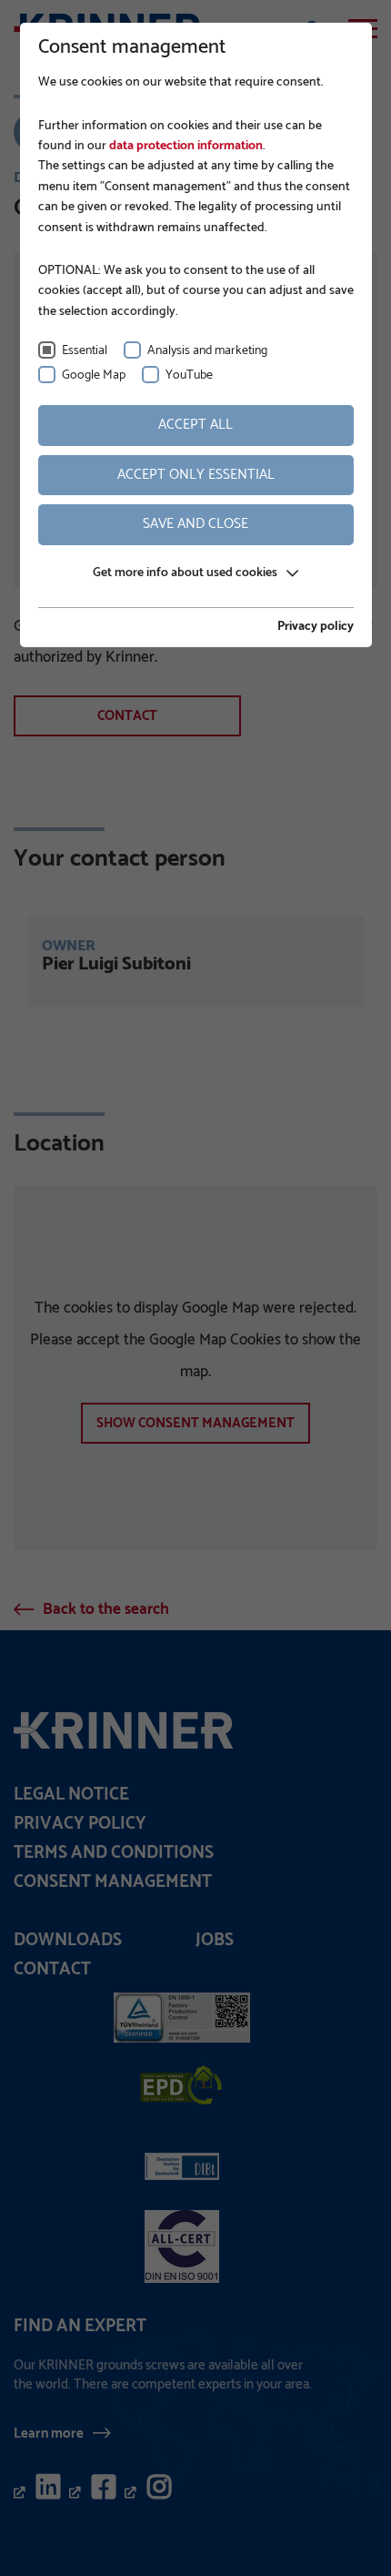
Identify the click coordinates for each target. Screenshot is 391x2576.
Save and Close (195, 524)
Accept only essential (196, 475)
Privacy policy (316, 627)
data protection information (185, 146)
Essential (85, 351)
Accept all (195, 425)
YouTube (189, 375)
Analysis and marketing (207, 351)
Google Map (94, 375)
